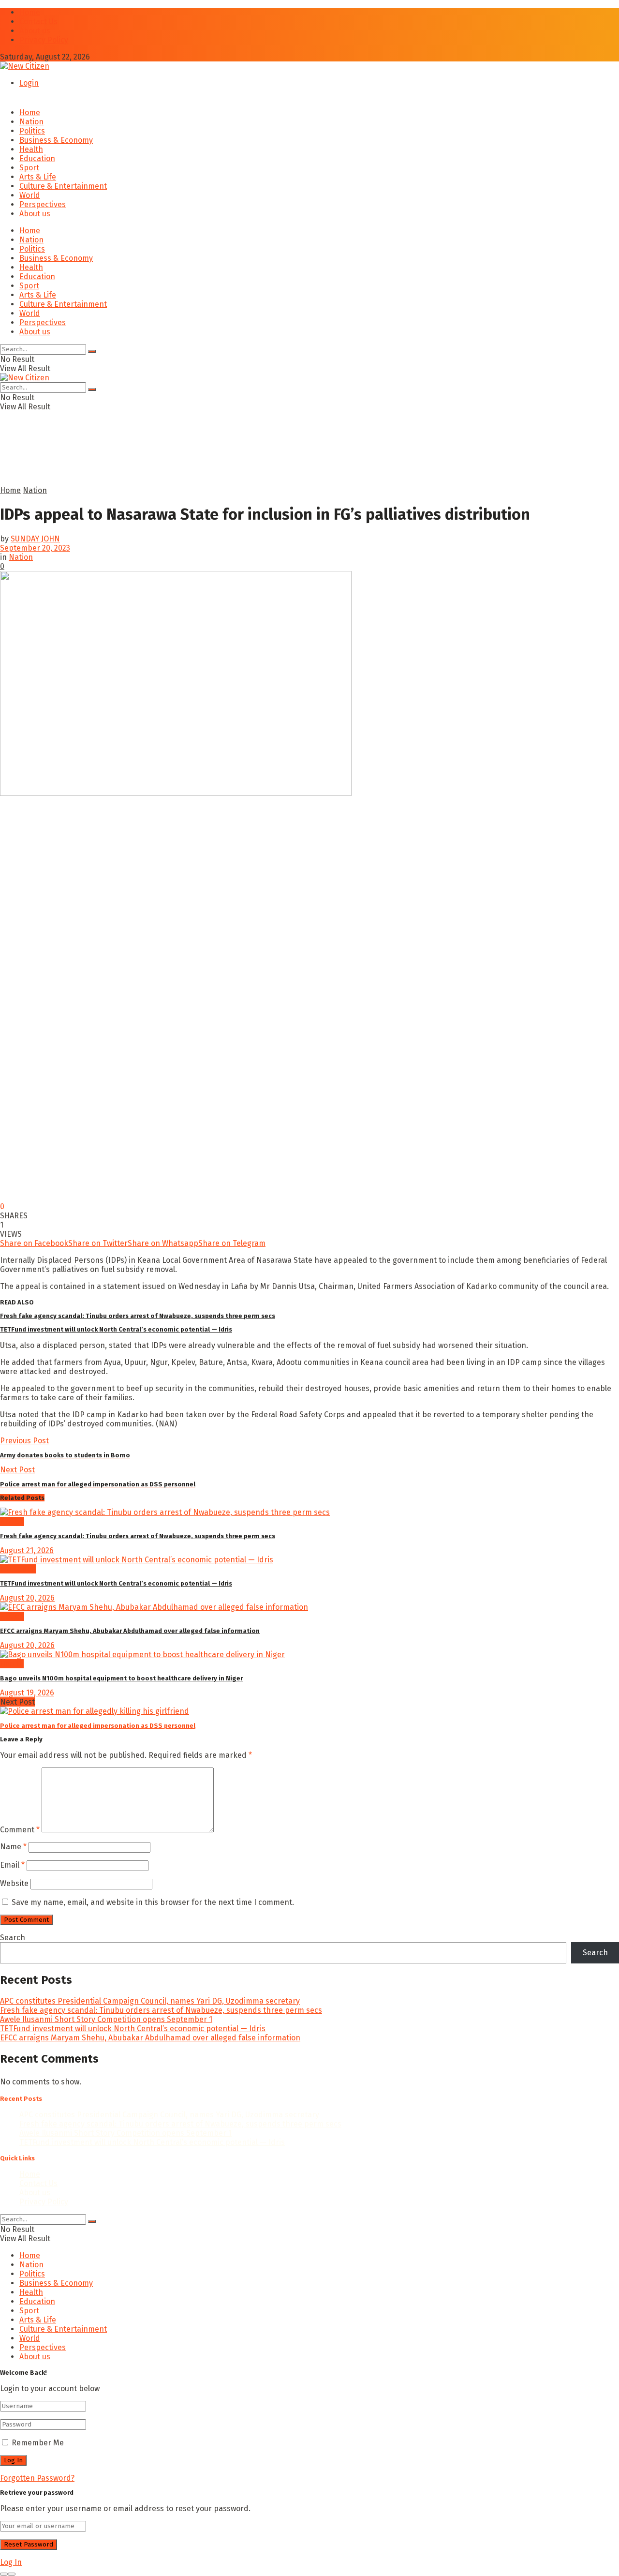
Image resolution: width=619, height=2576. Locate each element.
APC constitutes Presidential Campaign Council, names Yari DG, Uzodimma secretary (150, 2001)
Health (31, 149)
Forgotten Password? (37, 2478)
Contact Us (38, 22)
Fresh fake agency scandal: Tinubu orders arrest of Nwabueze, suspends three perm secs (138, 1316)
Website (14, 1883)
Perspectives (43, 204)
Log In (11, 2562)
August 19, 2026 (27, 1693)
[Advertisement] (235, 462)
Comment (20, 1830)
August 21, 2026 (27, 1550)
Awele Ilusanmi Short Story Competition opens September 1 (106, 2019)
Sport (29, 168)
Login (29, 83)
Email (12, 1865)
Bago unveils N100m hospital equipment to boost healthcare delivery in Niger (121, 1678)
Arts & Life (38, 177)
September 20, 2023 (35, 548)
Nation (31, 122)
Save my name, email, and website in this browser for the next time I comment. (153, 1902)
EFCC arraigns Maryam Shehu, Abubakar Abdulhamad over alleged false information (130, 1631)
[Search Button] (92, 351)
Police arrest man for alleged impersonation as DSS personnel (98, 1726)
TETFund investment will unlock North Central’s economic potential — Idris (116, 1329)
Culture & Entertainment (63, 186)
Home (30, 12)
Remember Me (38, 2443)
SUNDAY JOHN (35, 539)
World (30, 195)
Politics (32, 131)
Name (13, 1847)
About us (35, 31)
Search (13, 1938)
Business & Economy (56, 140)
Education (37, 158)
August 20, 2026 (27, 1598)
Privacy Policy (44, 40)
